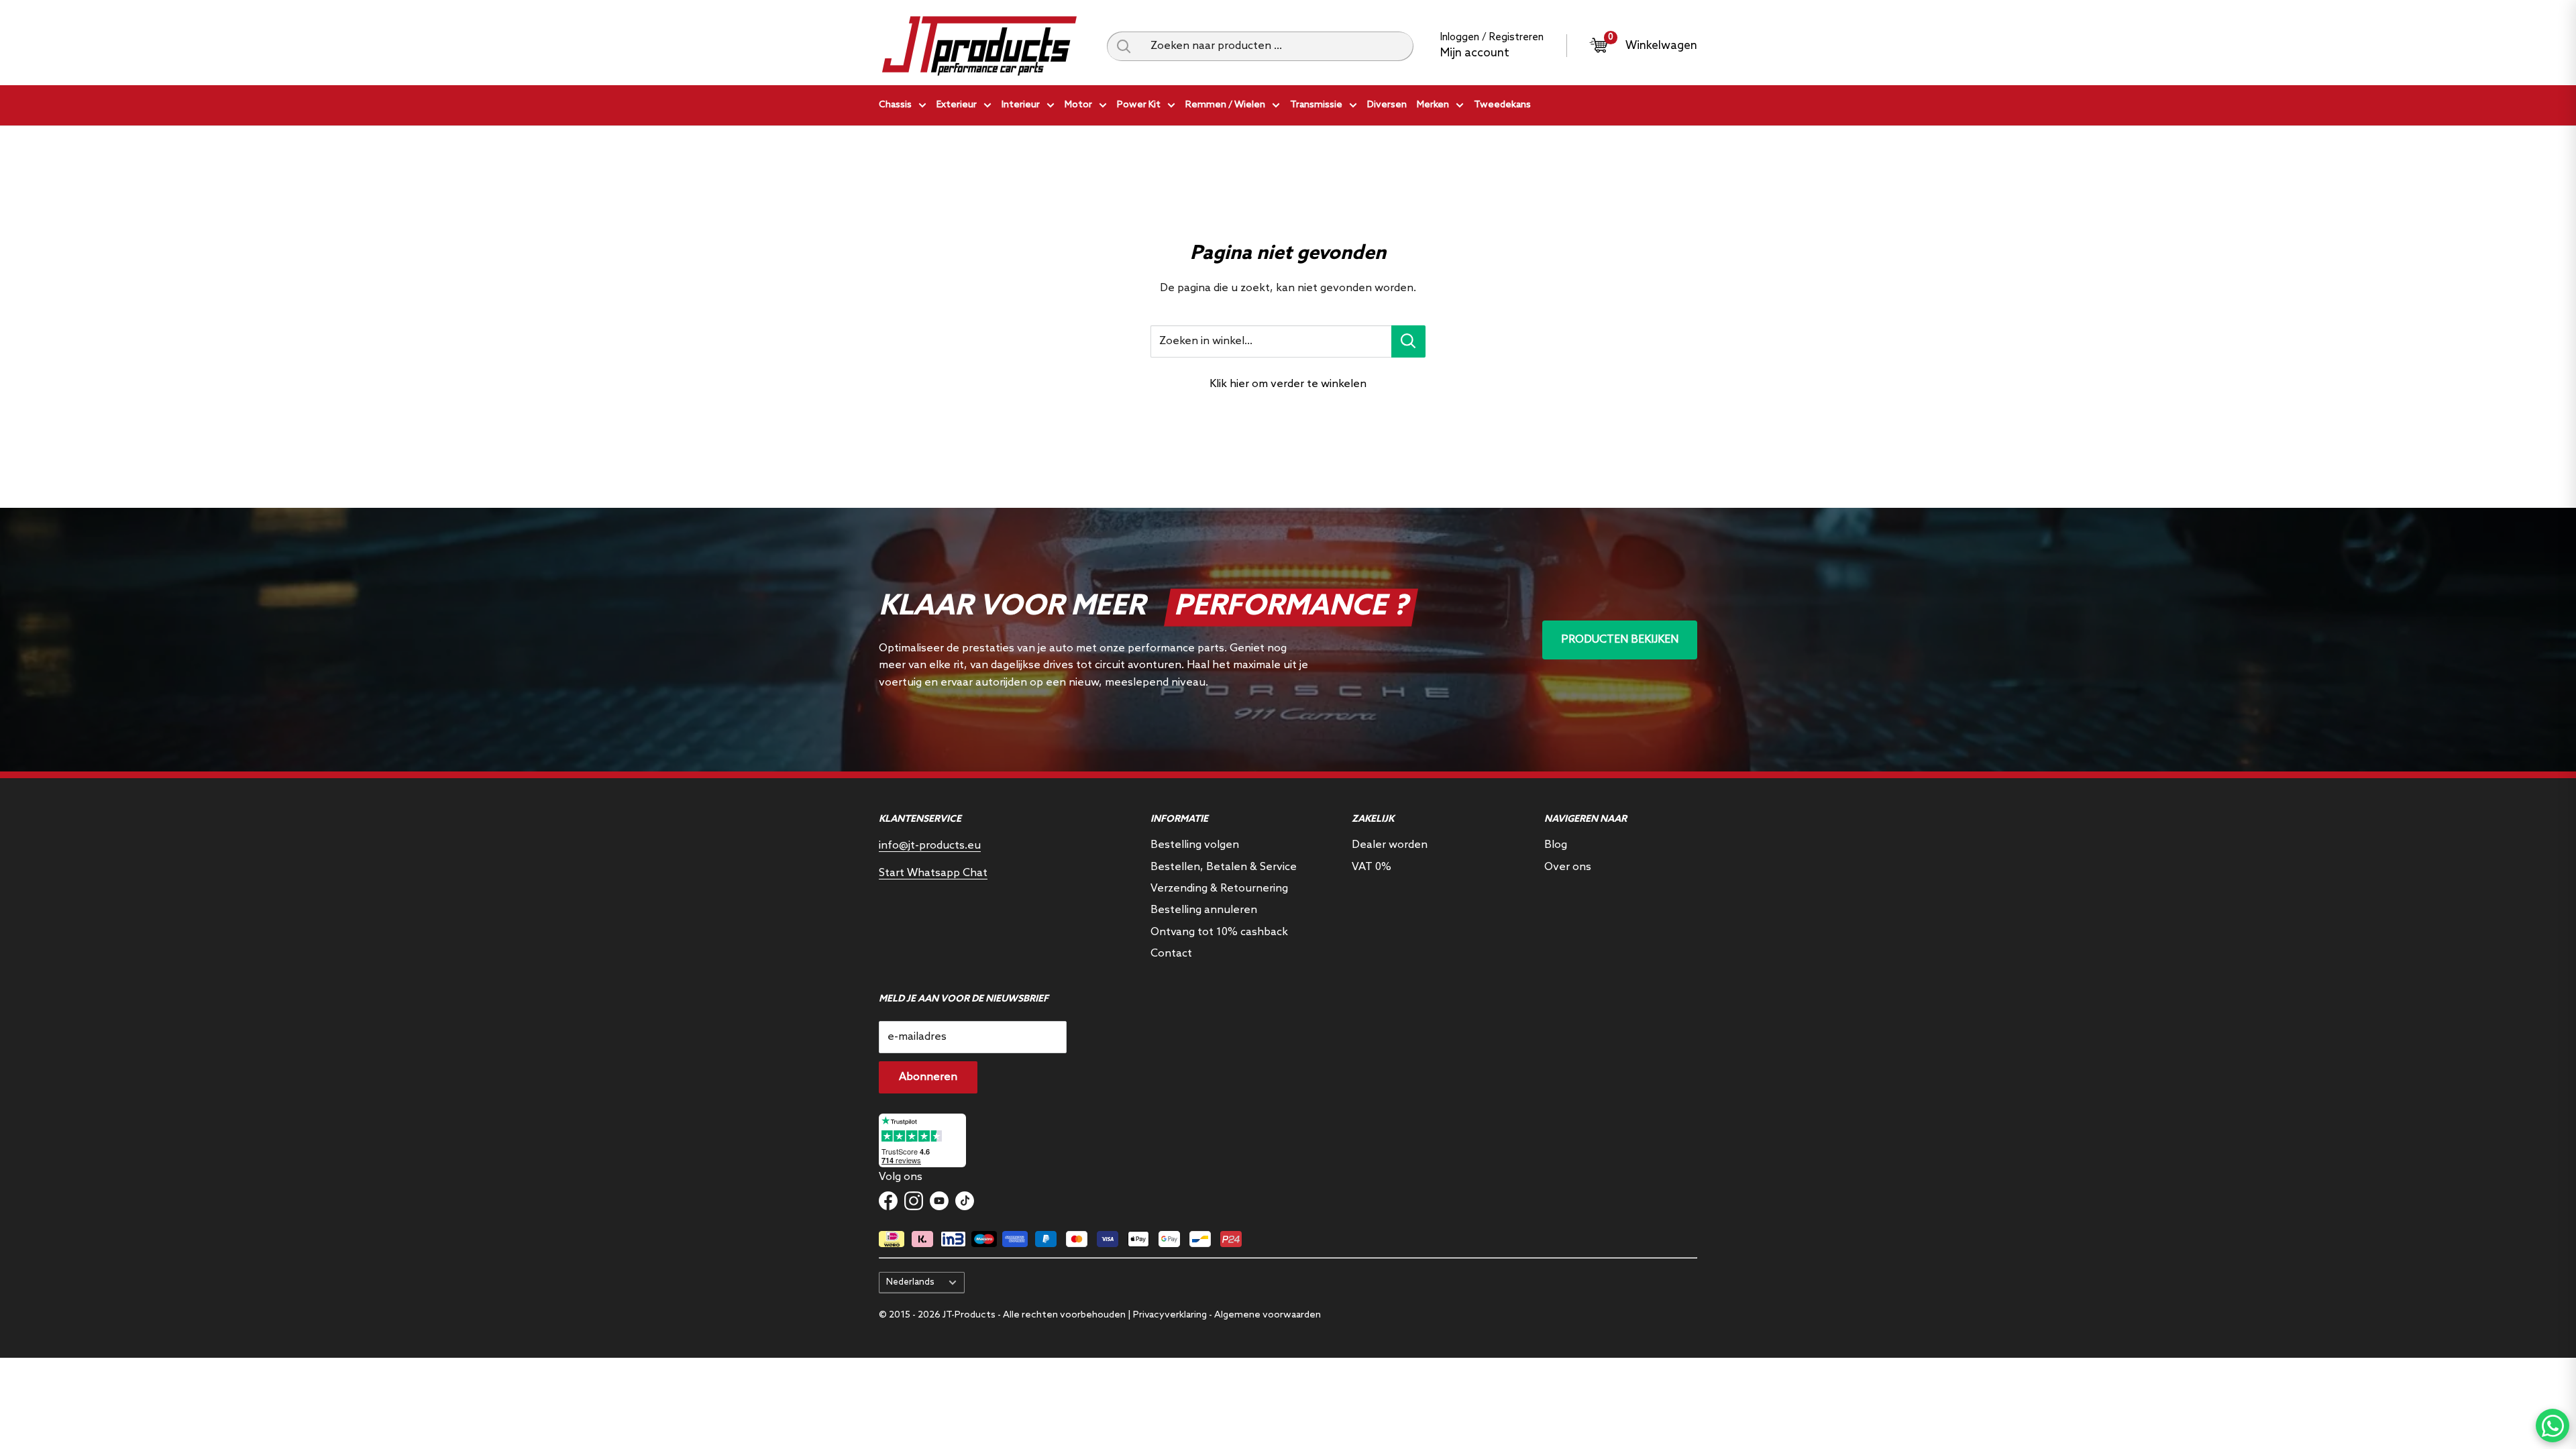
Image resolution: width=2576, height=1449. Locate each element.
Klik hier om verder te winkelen (1288, 384)
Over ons (1568, 867)
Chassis (895, 105)
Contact (1171, 954)
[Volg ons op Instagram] (914, 1201)
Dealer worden (1390, 845)
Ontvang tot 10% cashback (1219, 932)
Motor (1078, 105)
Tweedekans (1502, 105)
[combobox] (1277, 46)
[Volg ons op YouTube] (939, 1201)
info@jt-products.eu (930, 846)
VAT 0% (1372, 867)
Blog (1556, 845)
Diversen (1387, 105)
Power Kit (1139, 105)
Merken (1433, 105)
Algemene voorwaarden (1268, 1315)
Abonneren (928, 1077)
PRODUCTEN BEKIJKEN (1620, 640)
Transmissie (1316, 105)
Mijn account (1475, 53)
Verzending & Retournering (1219, 889)
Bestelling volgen (1195, 845)
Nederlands (910, 1282)
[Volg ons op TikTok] (965, 1201)
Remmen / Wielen (1225, 105)
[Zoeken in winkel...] (1408, 341)
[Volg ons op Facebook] (888, 1201)
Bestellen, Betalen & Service (1224, 867)
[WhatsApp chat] (2553, 1426)
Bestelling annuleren (1204, 910)
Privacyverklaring (1170, 1315)
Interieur (1021, 105)
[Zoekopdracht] (1124, 46)
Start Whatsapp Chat (933, 873)
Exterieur (957, 105)
